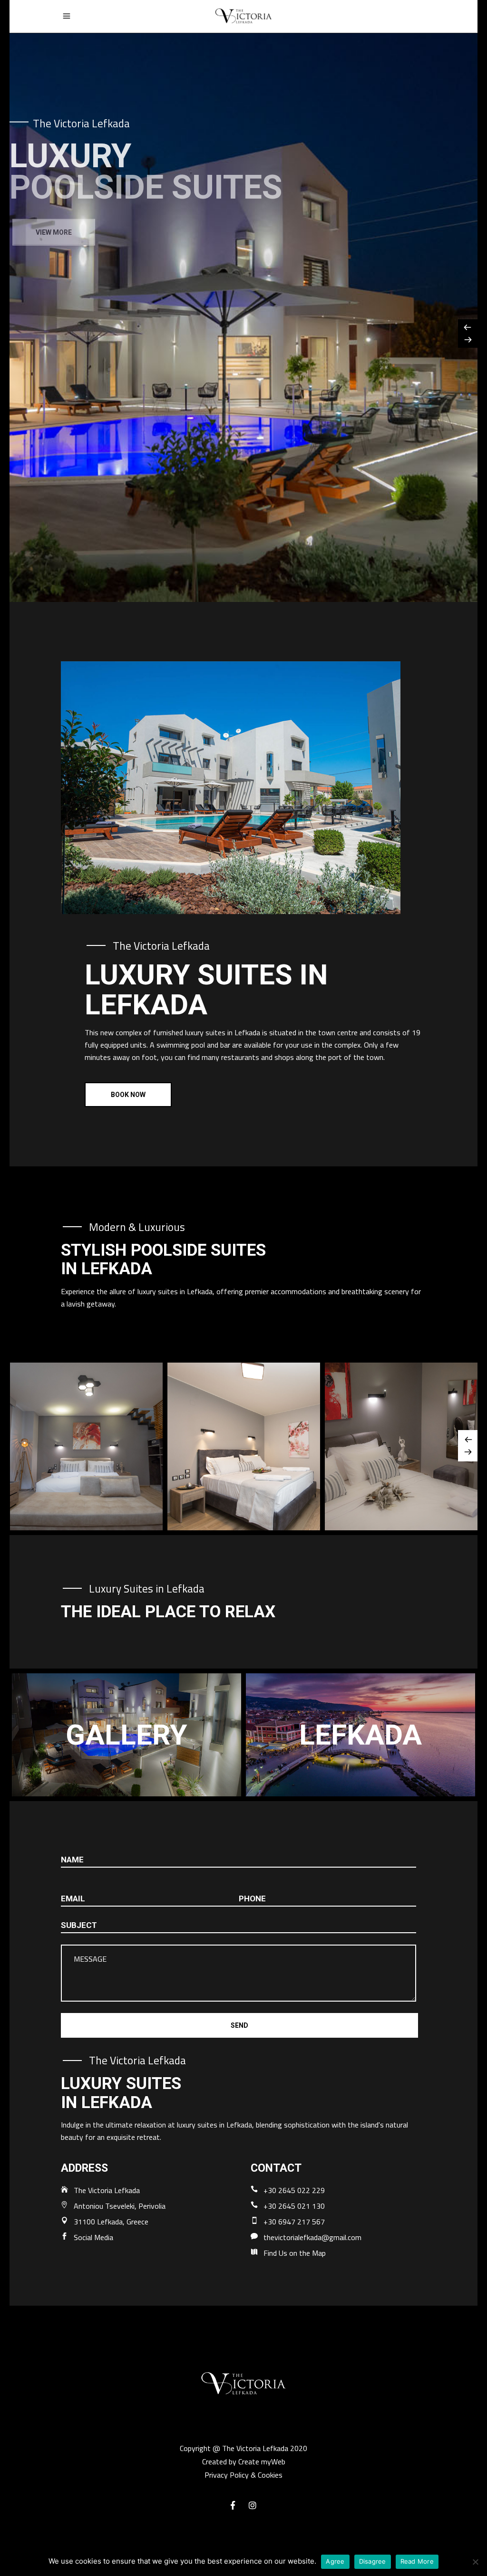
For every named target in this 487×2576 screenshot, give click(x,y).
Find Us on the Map (295, 2253)
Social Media (93, 2237)
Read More (417, 2561)
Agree (335, 2561)
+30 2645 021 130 (294, 2206)
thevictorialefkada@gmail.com (312, 2237)
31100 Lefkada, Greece (111, 2222)
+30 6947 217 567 (294, 2222)
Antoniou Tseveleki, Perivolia (120, 2206)
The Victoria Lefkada (107, 2190)
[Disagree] (475, 2562)
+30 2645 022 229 (294, 2190)
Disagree (373, 2561)
